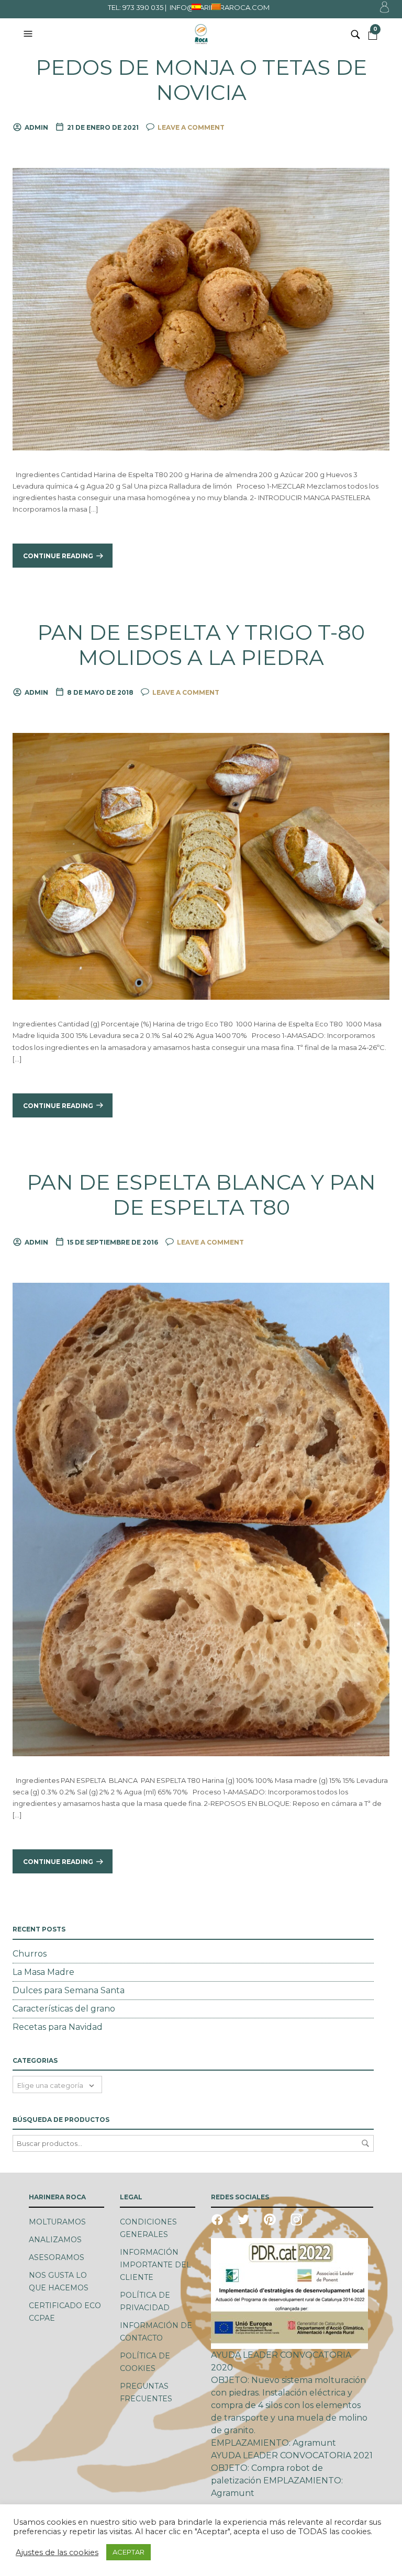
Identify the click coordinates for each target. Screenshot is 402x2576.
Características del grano (64, 2009)
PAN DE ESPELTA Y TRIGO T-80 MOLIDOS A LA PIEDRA (201, 645)
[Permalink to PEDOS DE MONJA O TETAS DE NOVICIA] (201, 308)
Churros (30, 1954)
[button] (29, 34)
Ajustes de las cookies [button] (57, 2552)
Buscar (365, 2143)
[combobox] (57, 2084)
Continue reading (58, 556)
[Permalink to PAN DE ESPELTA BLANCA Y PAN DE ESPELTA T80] (201, 1519)
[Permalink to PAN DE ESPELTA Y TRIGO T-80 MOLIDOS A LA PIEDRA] (201, 866)
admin (36, 127)
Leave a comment (191, 127)
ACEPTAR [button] (129, 2552)
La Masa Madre (43, 1972)
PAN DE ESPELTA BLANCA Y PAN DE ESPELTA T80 (201, 1195)
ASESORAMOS (57, 2257)
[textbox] (57, 2084)
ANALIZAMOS (55, 2240)
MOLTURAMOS (57, 2222)
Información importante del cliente (155, 2265)
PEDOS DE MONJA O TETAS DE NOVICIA (201, 80)
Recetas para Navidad (58, 2027)
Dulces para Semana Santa (69, 1990)
